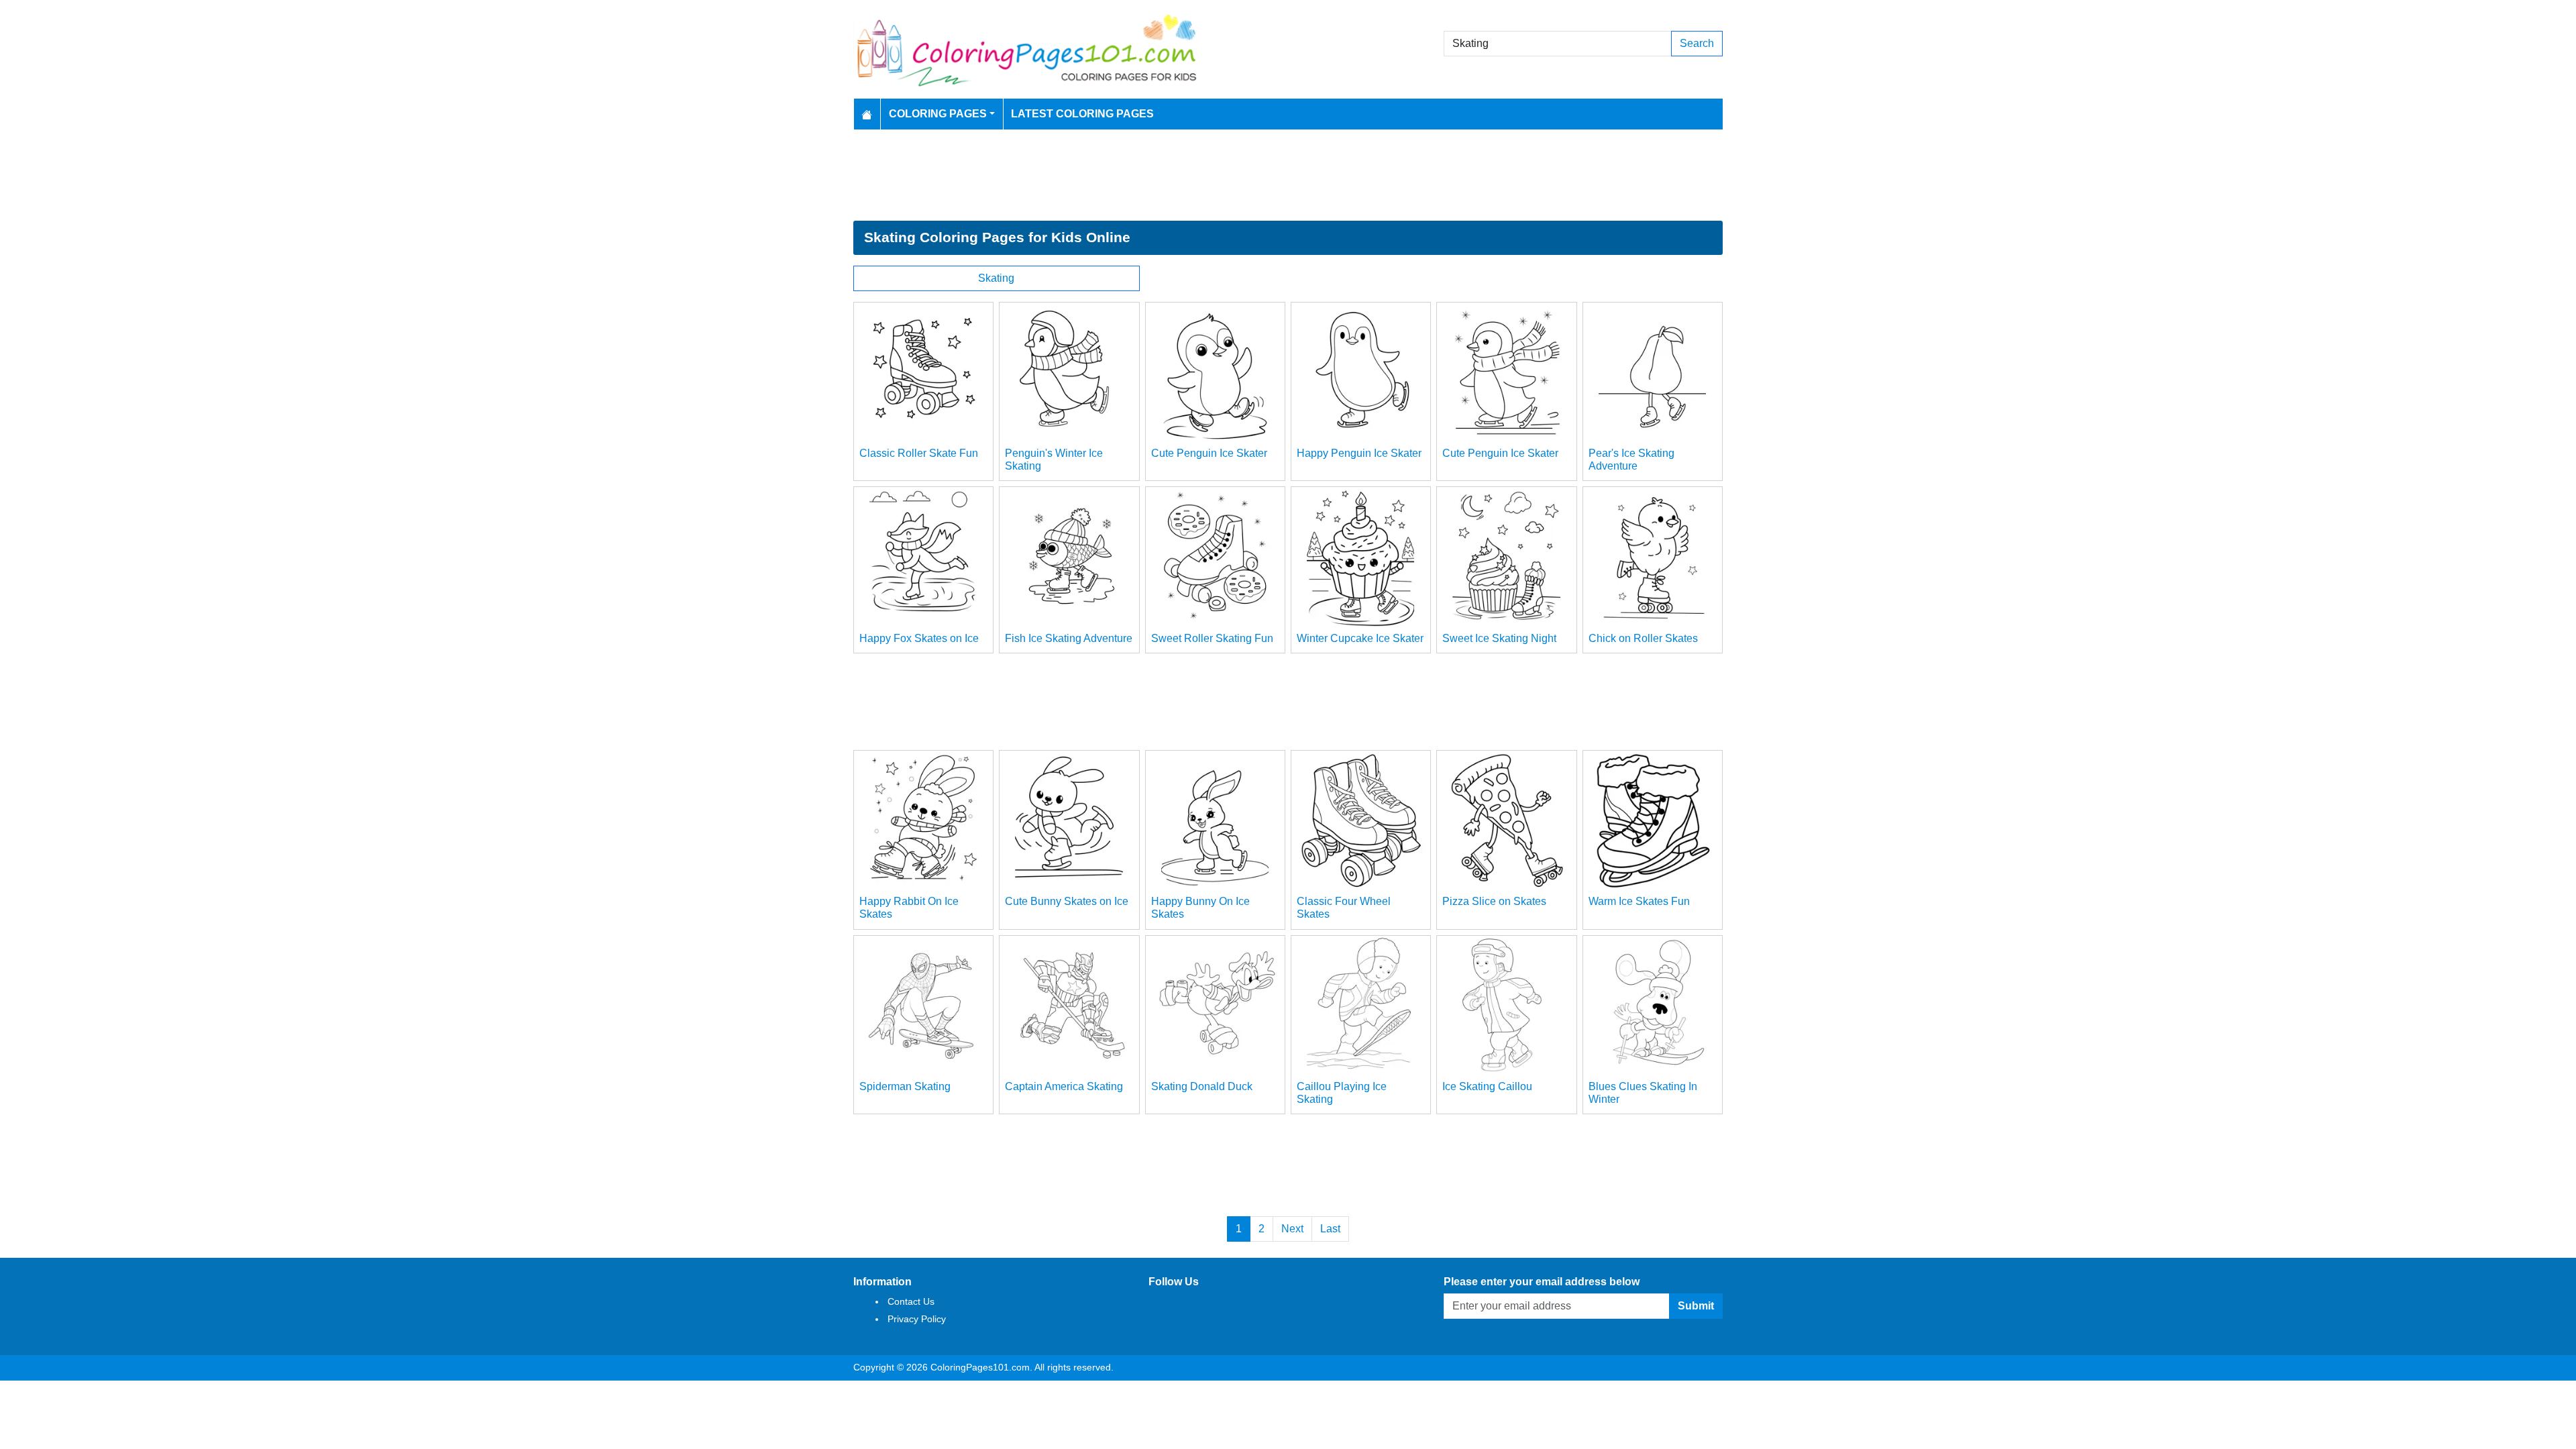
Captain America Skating (1064, 1086)
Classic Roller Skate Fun (919, 453)
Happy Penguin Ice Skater (1359, 453)
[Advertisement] (1288, 175)
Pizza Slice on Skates (1494, 901)
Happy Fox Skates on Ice (919, 638)
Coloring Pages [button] (938, 114)
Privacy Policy (917, 1319)
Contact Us (911, 1301)
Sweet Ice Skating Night (1499, 638)
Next (1292, 1229)
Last (1330, 1229)
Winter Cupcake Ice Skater (1360, 638)
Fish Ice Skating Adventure (1069, 638)
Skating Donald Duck (1202, 1086)
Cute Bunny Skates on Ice (1067, 901)
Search (1697, 43)
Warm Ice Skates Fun (1639, 901)
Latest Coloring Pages (1082, 114)
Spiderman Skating (905, 1086)
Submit (1696, 1306)
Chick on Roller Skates (1643, 638)
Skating (996, 278)
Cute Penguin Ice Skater (1209, 453)
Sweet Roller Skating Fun (1212, 638)
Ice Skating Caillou (1487, 1086)
